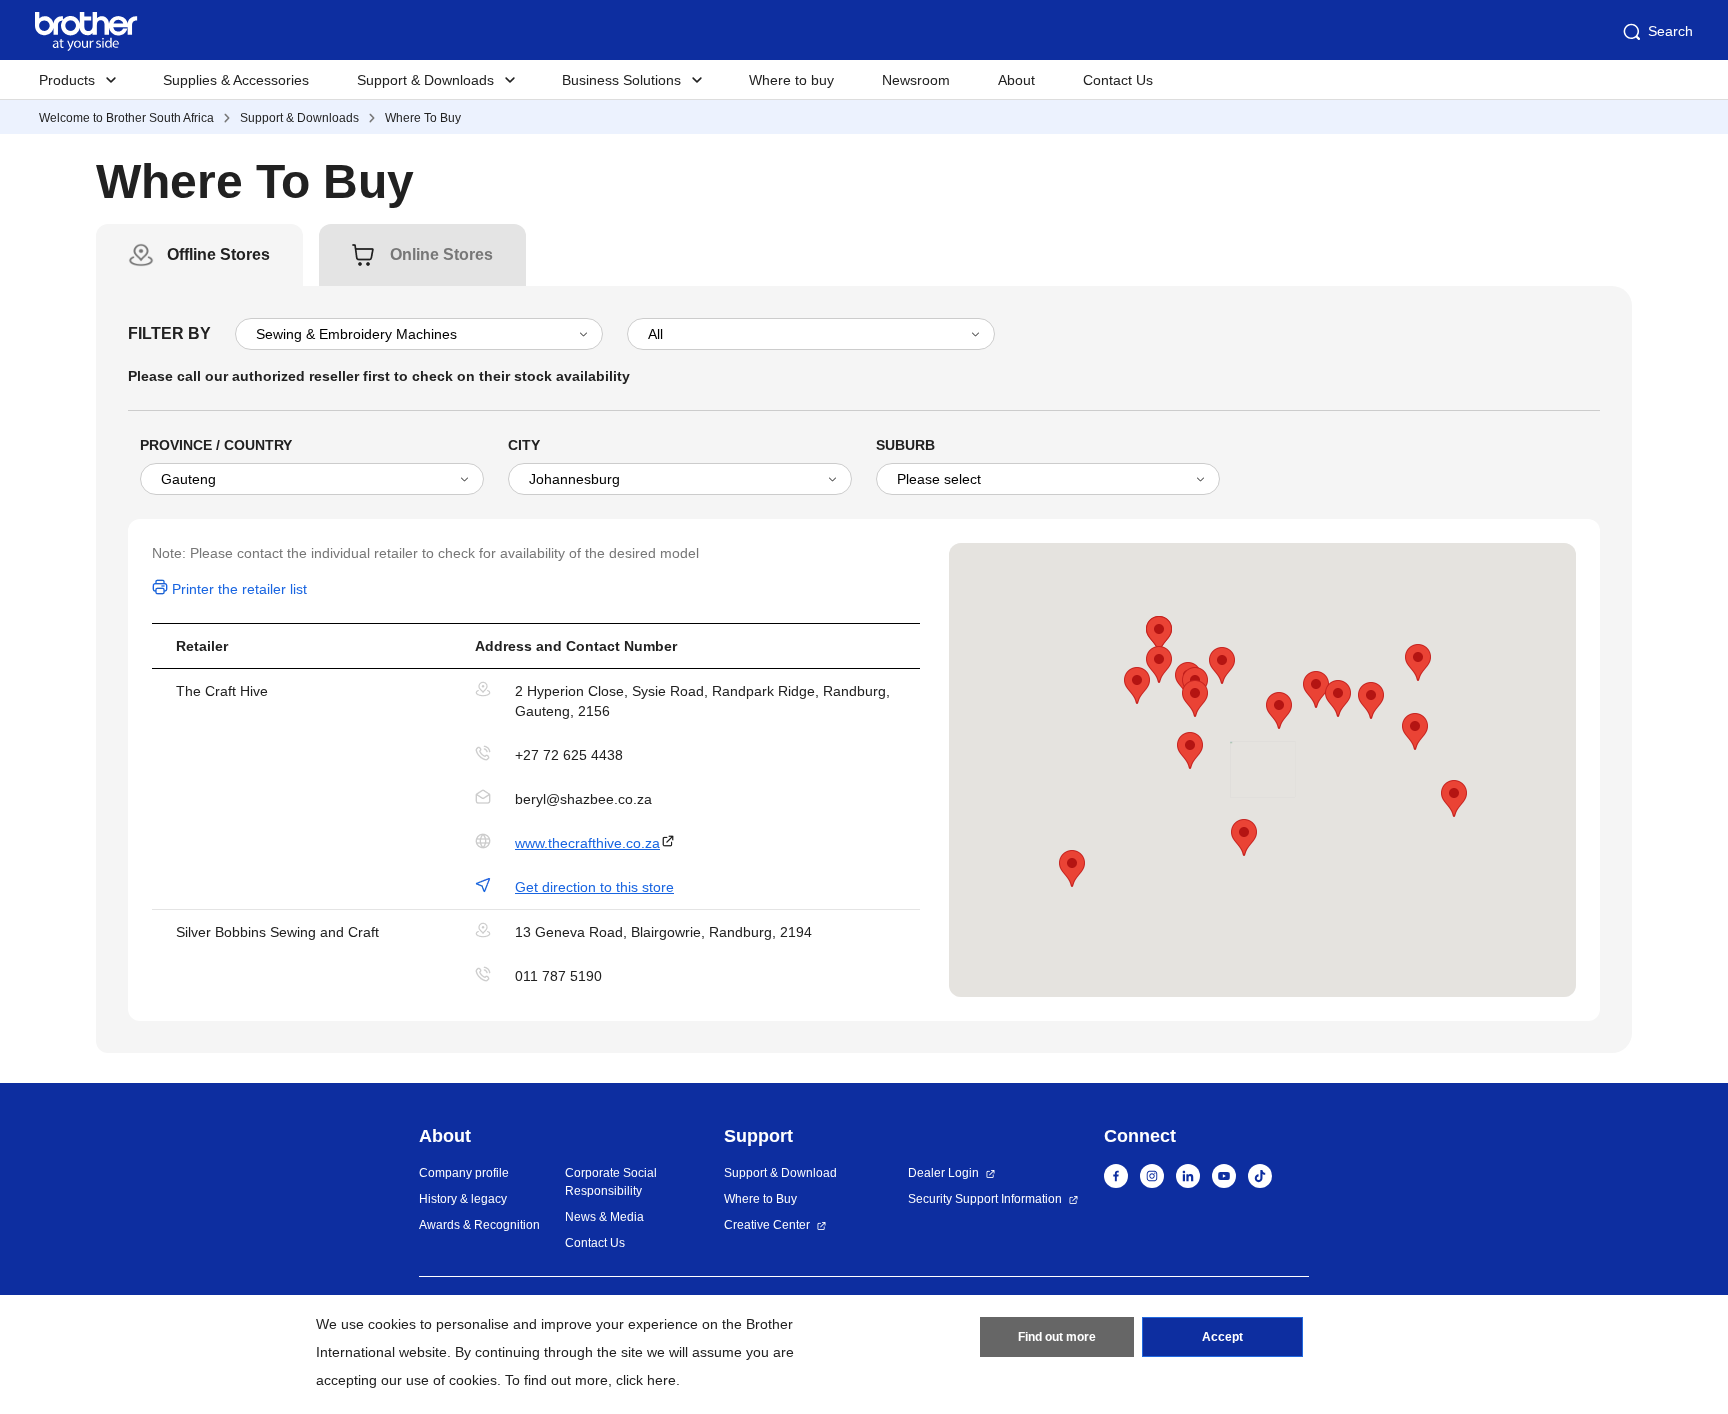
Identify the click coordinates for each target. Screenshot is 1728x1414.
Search (1670, 31)
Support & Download (780, 1173)
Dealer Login (943, 1173)
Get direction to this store (594, 887)
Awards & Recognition (479, 1225)
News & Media (604, 1217)
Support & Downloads (299, 118)
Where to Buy (760, 1199)
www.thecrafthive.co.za (587, 843)
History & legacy (463, 1199)
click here (646, 1380)
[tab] (218, 255)
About (1016, 80)
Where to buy (791, 80)
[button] (1137, 685)
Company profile (464, 1173)
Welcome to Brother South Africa (126, 118)
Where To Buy (423, 118)
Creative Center (767, 1225)
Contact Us (1118, 80)
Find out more (1057, 1337)
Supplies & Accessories (236, 80)
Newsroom (916, 80)
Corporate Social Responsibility (611, 1182)
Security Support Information (985, 1199)
